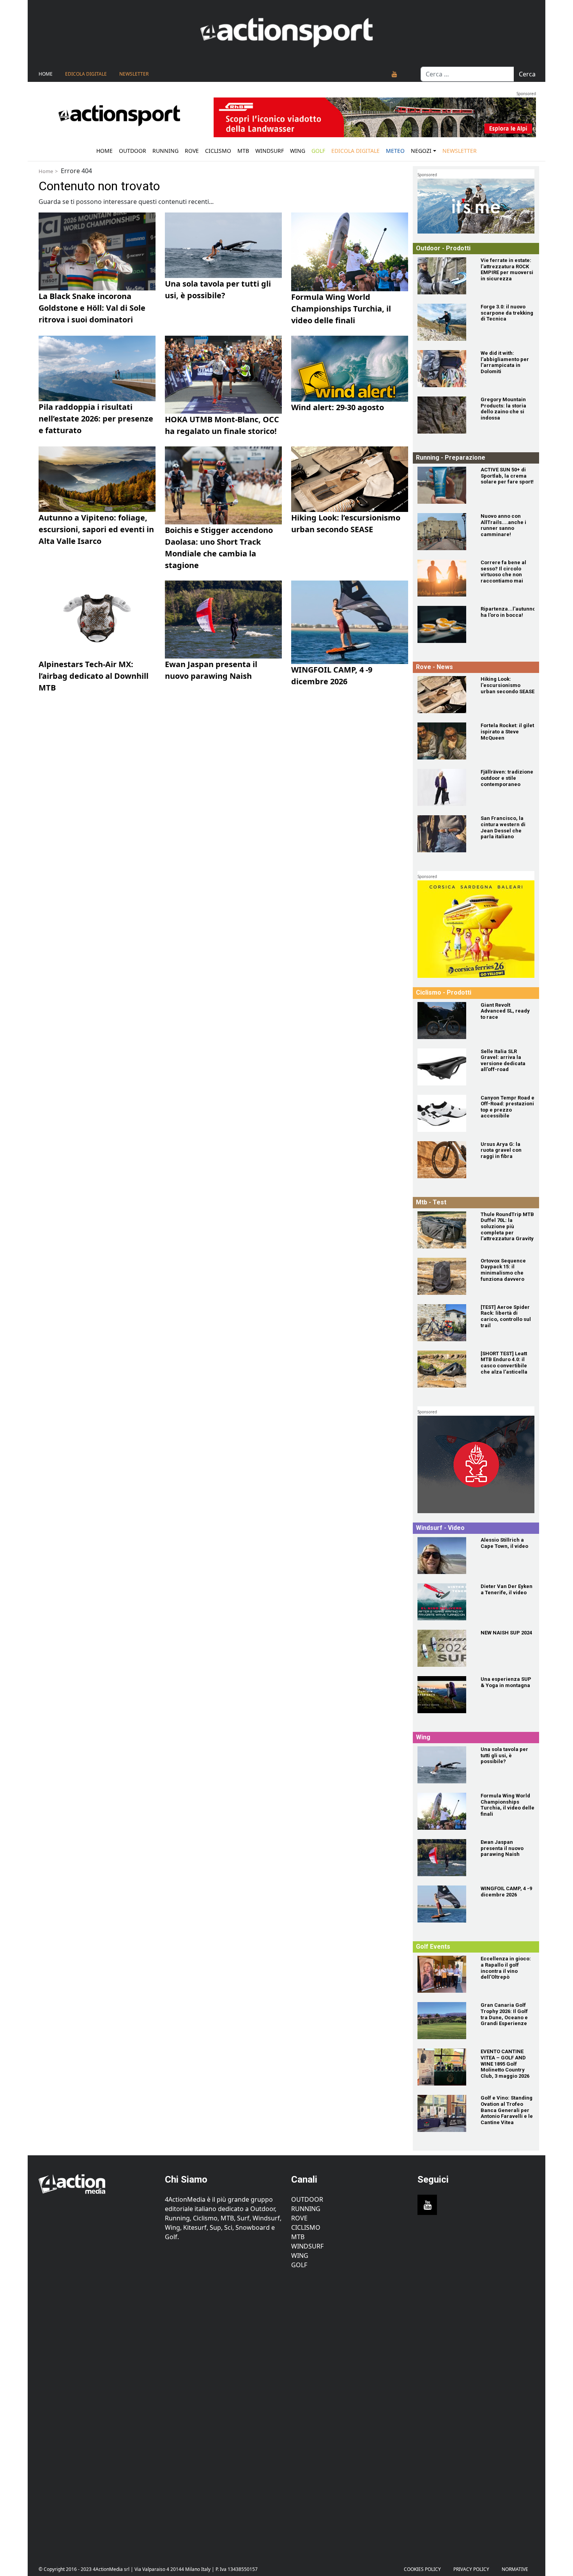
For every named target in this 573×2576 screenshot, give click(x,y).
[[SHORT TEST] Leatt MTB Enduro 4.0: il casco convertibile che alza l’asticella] (444, 1369)
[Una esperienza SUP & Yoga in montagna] (444, 1695)
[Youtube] (394, 74)
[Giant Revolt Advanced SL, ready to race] (444, 1021)
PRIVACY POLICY (471, 2569)
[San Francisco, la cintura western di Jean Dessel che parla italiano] (444, 834)
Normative (515, 2569)
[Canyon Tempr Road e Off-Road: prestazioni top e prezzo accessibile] (444, 1113)
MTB (298, 2237)
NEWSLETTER (134, 74)
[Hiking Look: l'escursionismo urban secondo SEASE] (444, 695)
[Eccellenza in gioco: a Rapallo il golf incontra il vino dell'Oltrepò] (444, 1974)
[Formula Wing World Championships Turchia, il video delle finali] (444, 1811)
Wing (298, 151)
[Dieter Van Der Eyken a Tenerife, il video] (444, 1602)
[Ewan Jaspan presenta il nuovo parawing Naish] (444, 1858)
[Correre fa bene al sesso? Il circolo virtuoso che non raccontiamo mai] (444, 578)
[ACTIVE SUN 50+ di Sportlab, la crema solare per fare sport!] (444, 485)
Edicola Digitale (86, 74)
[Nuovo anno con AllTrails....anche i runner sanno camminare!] (444, 532)
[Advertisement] (97, 2411)
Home (46, 74)
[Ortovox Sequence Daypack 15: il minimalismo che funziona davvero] (444, 1276)
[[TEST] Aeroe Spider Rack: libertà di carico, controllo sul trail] (444, 1323)
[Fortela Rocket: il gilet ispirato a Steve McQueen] (444, 741)
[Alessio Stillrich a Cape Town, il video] (444, 1555)
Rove (192, 151)
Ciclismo (218, 151)
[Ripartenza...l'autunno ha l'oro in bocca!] (444, 624)
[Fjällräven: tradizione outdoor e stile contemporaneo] (444, 787)
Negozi (421, 151)
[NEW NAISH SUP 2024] (444, 1648)
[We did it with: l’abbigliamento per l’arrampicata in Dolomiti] (444, 369)
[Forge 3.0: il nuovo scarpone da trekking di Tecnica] (444, 322)
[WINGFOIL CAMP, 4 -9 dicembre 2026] (444, 1904)
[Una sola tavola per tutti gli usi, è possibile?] (444, 1765)
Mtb (243, 151)
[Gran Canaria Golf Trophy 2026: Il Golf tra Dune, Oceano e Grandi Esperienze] (444, 2021)
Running (165, 151)
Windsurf (270, 151)
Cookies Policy (422, 2569)
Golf (299, 2265)
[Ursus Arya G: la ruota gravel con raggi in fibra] (444, 1160)
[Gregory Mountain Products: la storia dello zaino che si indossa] (444, 415)
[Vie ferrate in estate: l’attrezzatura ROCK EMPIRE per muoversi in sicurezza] (444, 276)
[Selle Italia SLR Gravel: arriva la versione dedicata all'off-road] (444, 1067)
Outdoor (133, 151)
